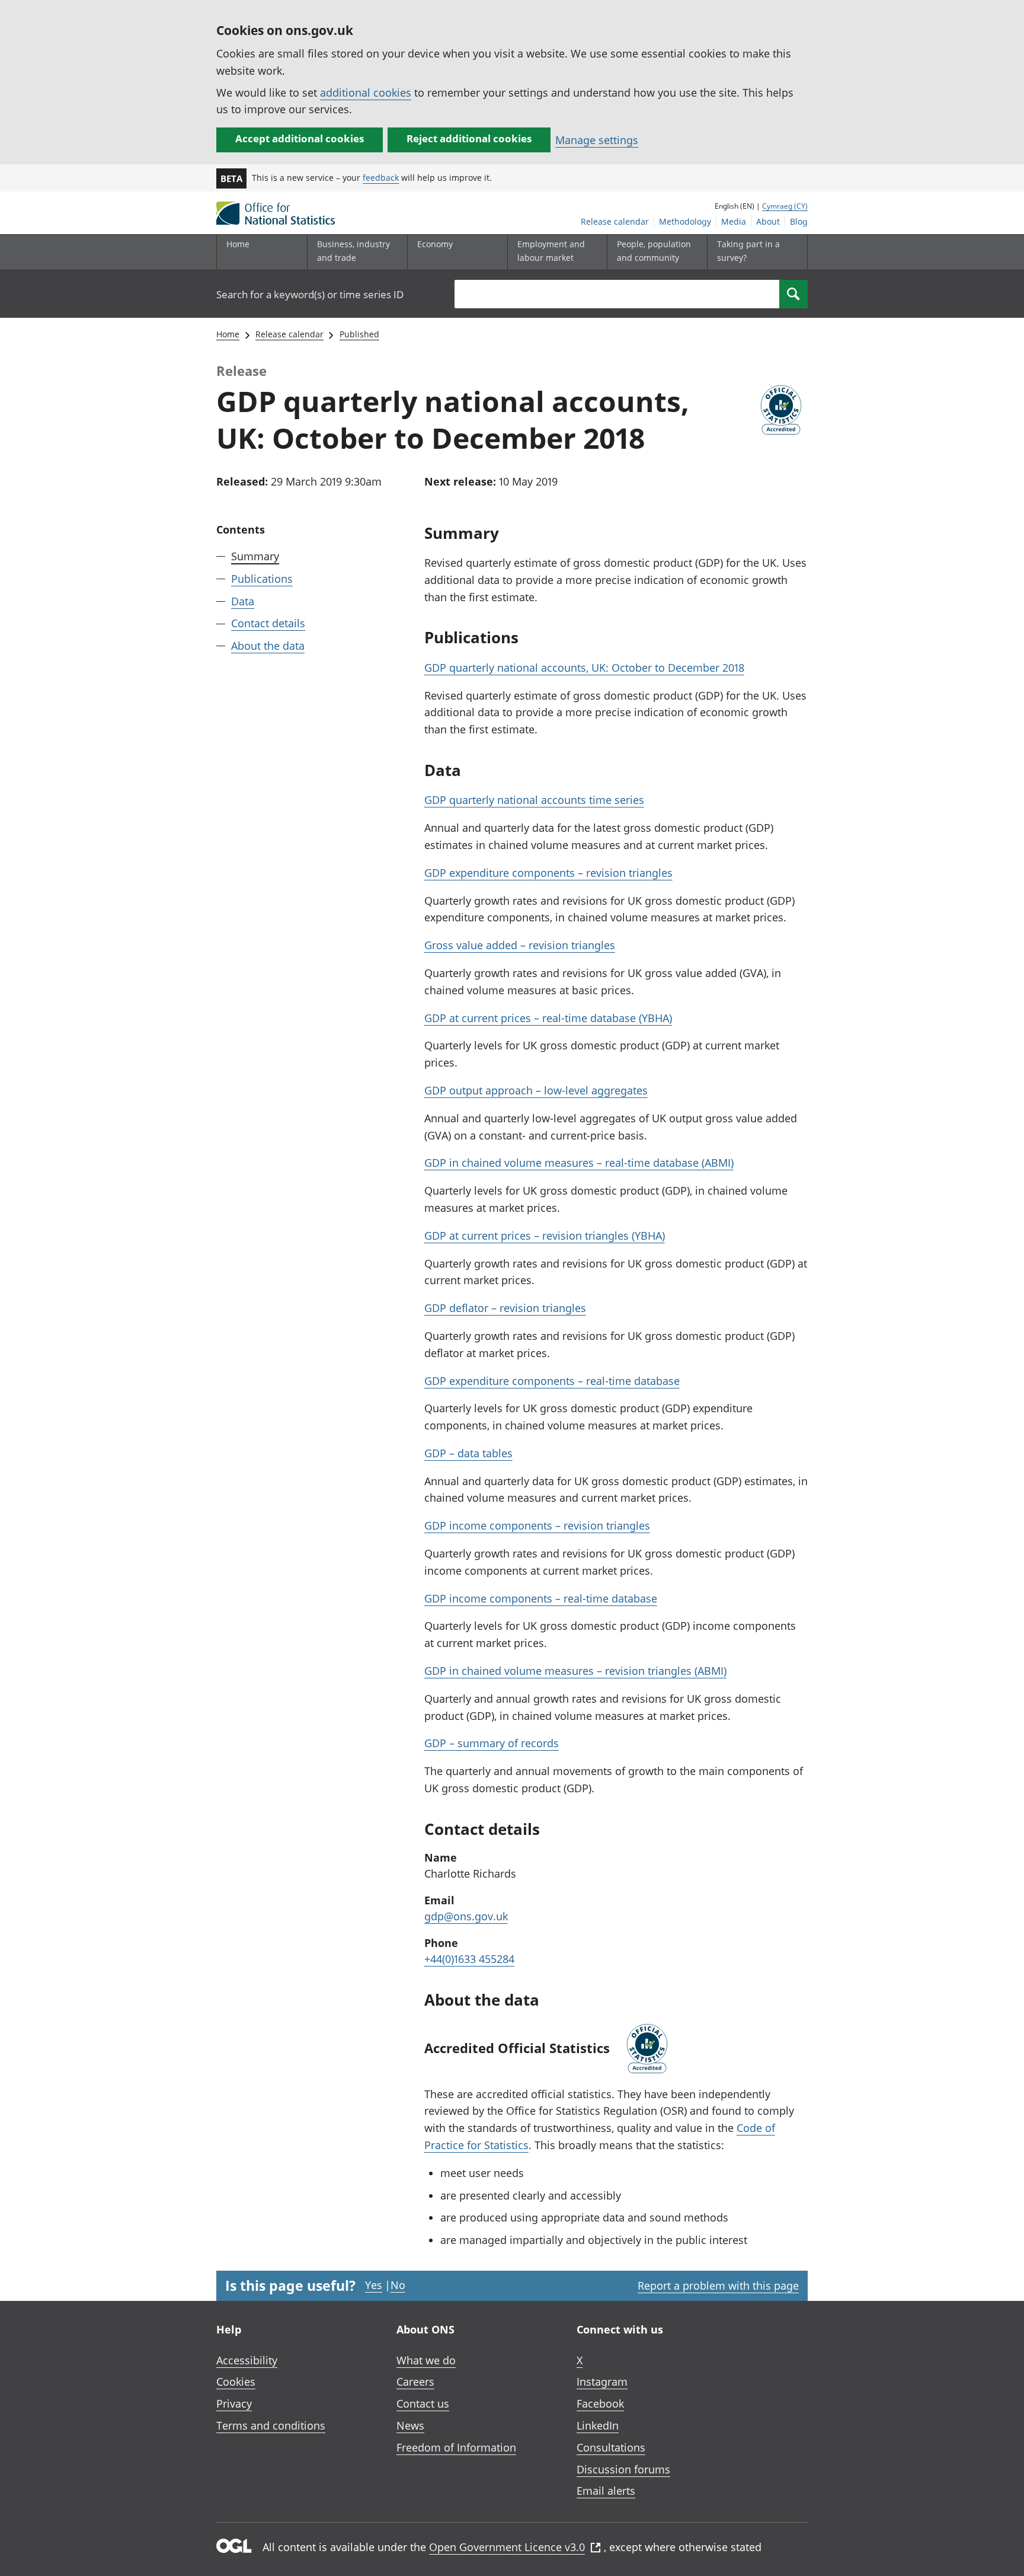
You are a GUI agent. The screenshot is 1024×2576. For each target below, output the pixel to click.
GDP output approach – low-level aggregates (536, 1090)
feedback (381, 178)
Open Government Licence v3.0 (507, 2547)
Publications (262, 579)
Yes (374, 2285)
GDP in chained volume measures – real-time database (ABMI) (579, 1163)
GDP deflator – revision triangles (505, 1308)
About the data (268, 646)
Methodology (685, 221)
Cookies (236, 2382)
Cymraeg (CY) (785, 206)
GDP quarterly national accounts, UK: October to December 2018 (584, 668)
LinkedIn (598, 2425)
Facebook (600, 2403)
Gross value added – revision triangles (520, 945)
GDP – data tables (468, 1453)
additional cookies (366, 92)
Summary (255, 556)
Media (734, 221)
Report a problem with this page (718, 2285)
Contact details (268, 623)
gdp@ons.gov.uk (466, 1916)
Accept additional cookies (300, 138)
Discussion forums (623, 2469)
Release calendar (615, 221)
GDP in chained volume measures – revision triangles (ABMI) (575, 1671)
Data (243, 601)
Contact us (423, 2403)
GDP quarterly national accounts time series (534, 800)
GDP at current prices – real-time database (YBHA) (548, 1018)
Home (238, 244)
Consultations (611, 2447)
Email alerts (606, 2491)
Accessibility (247, 2360)
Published (359, 334)
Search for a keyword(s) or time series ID (310, 294)
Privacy (234, 2403)
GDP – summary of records (492, 1743)
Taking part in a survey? (748, 250)
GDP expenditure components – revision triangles (548, 873)
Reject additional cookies (469, 138)
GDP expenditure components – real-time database (552, 1381)
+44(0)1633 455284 (469, 1959)
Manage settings (597, 140)
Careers (415, 2382)
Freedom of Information (456, 2447)
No (398, 2285)
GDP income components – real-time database (541, 1598)
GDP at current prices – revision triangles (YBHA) (545, 1236)
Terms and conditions (271, 2425)
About (768, 221)
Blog (799, 221)
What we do (426, 2360)
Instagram (602, 2382)
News (410, 2425)
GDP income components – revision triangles (537, 1525)
